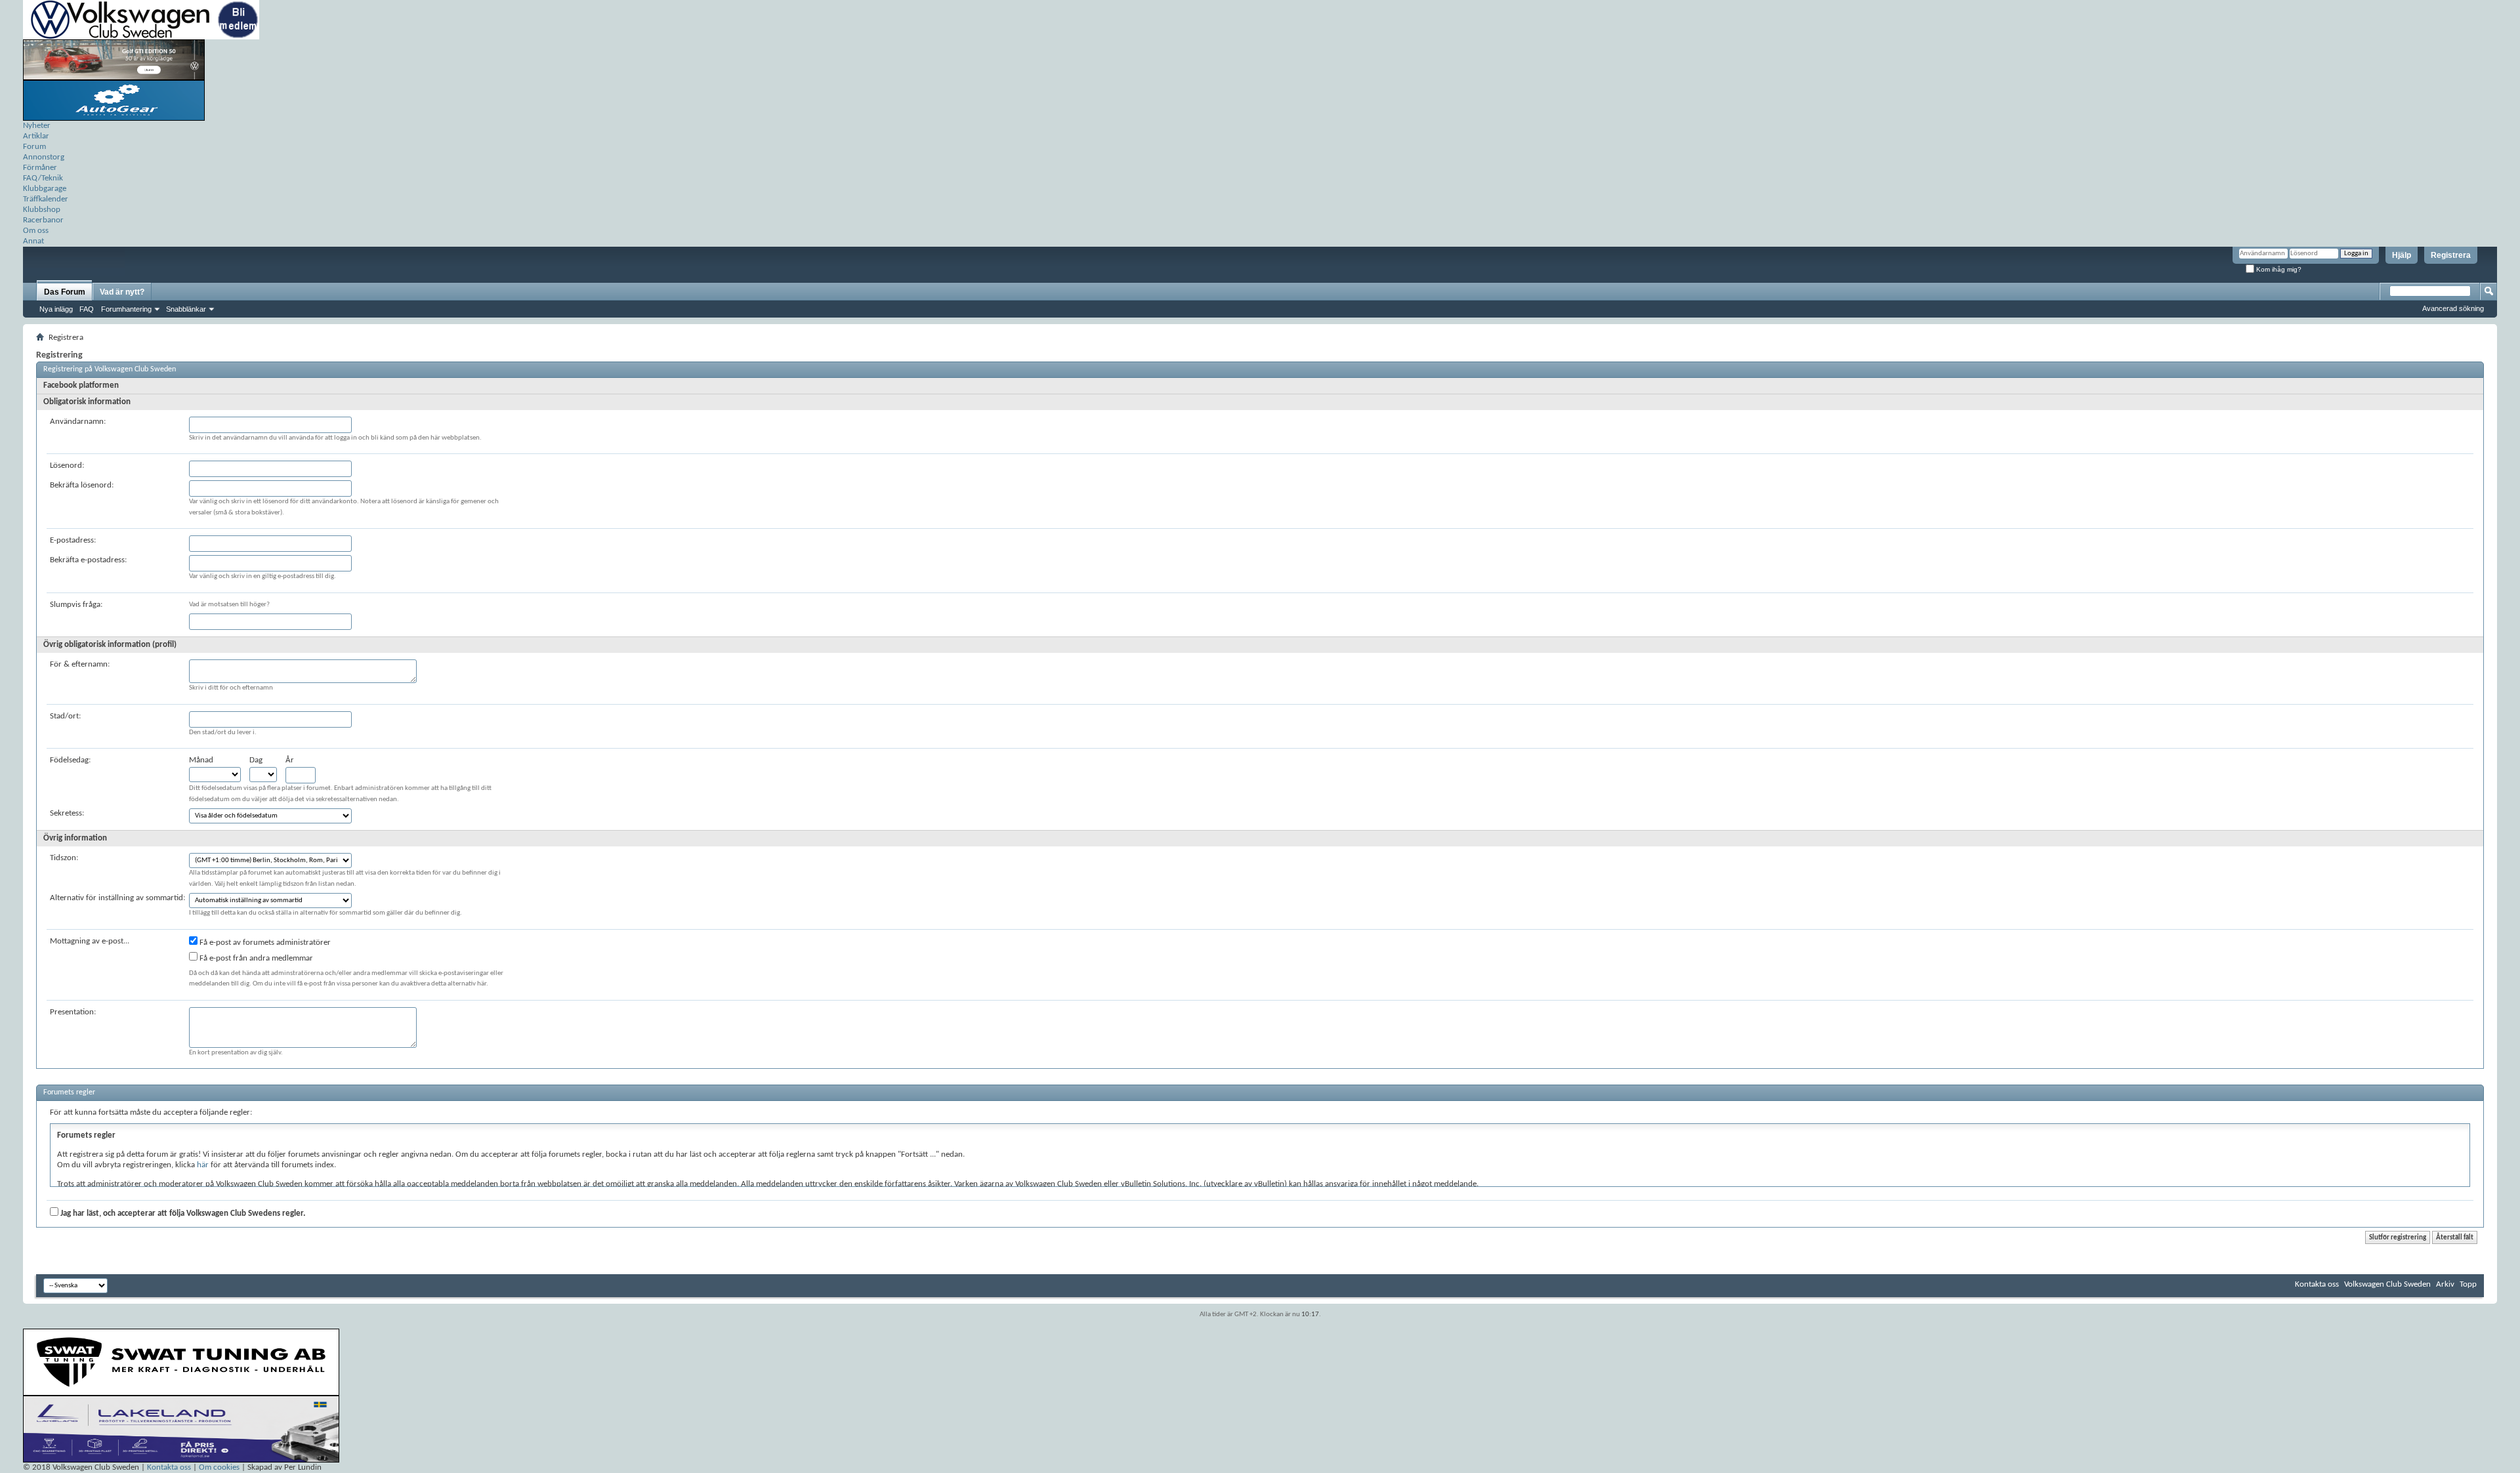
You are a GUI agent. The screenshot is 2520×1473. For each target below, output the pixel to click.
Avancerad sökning (2453, 308)
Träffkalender (46, 199)
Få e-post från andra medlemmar (255, 958)
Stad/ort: (65, 716)
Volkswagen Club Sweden (2387, 1284)
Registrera (2451, 255)
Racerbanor (43, 220)
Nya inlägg (56, 309)
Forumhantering (126, 309)
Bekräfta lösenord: (82, 485)
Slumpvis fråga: (76, 605)
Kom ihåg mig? (2278, 269)
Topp (2468, 1284)
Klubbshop (42, 210)
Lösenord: (67, 466)
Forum (34, 147)
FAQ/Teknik (43, 178)
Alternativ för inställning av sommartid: (117, 898)
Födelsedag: (70, 760)
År (290, 760)
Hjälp (2402, 255)
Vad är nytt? (122, 292)
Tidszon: (64, 858)
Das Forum (65, 292)
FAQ (87, 309)
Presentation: (73, 1012)
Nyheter (37, 126)
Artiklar (36, 136)
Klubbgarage (45, 189)
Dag (256, 760)
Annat (33, 241)
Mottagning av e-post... (90, 941)
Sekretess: (67, 813)
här (203, 1165)
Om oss (36, 231)
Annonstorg (44, 157)
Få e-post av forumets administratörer (264, 943)
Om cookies (219, 1467)
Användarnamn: (78, 422)
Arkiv (2445, 1284)
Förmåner (40, 168)
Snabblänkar (186, 309)
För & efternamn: (80, 664)
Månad (201, 760)
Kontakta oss (2317, 1284)
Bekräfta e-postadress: (88, 560)
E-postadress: (73, 540)
